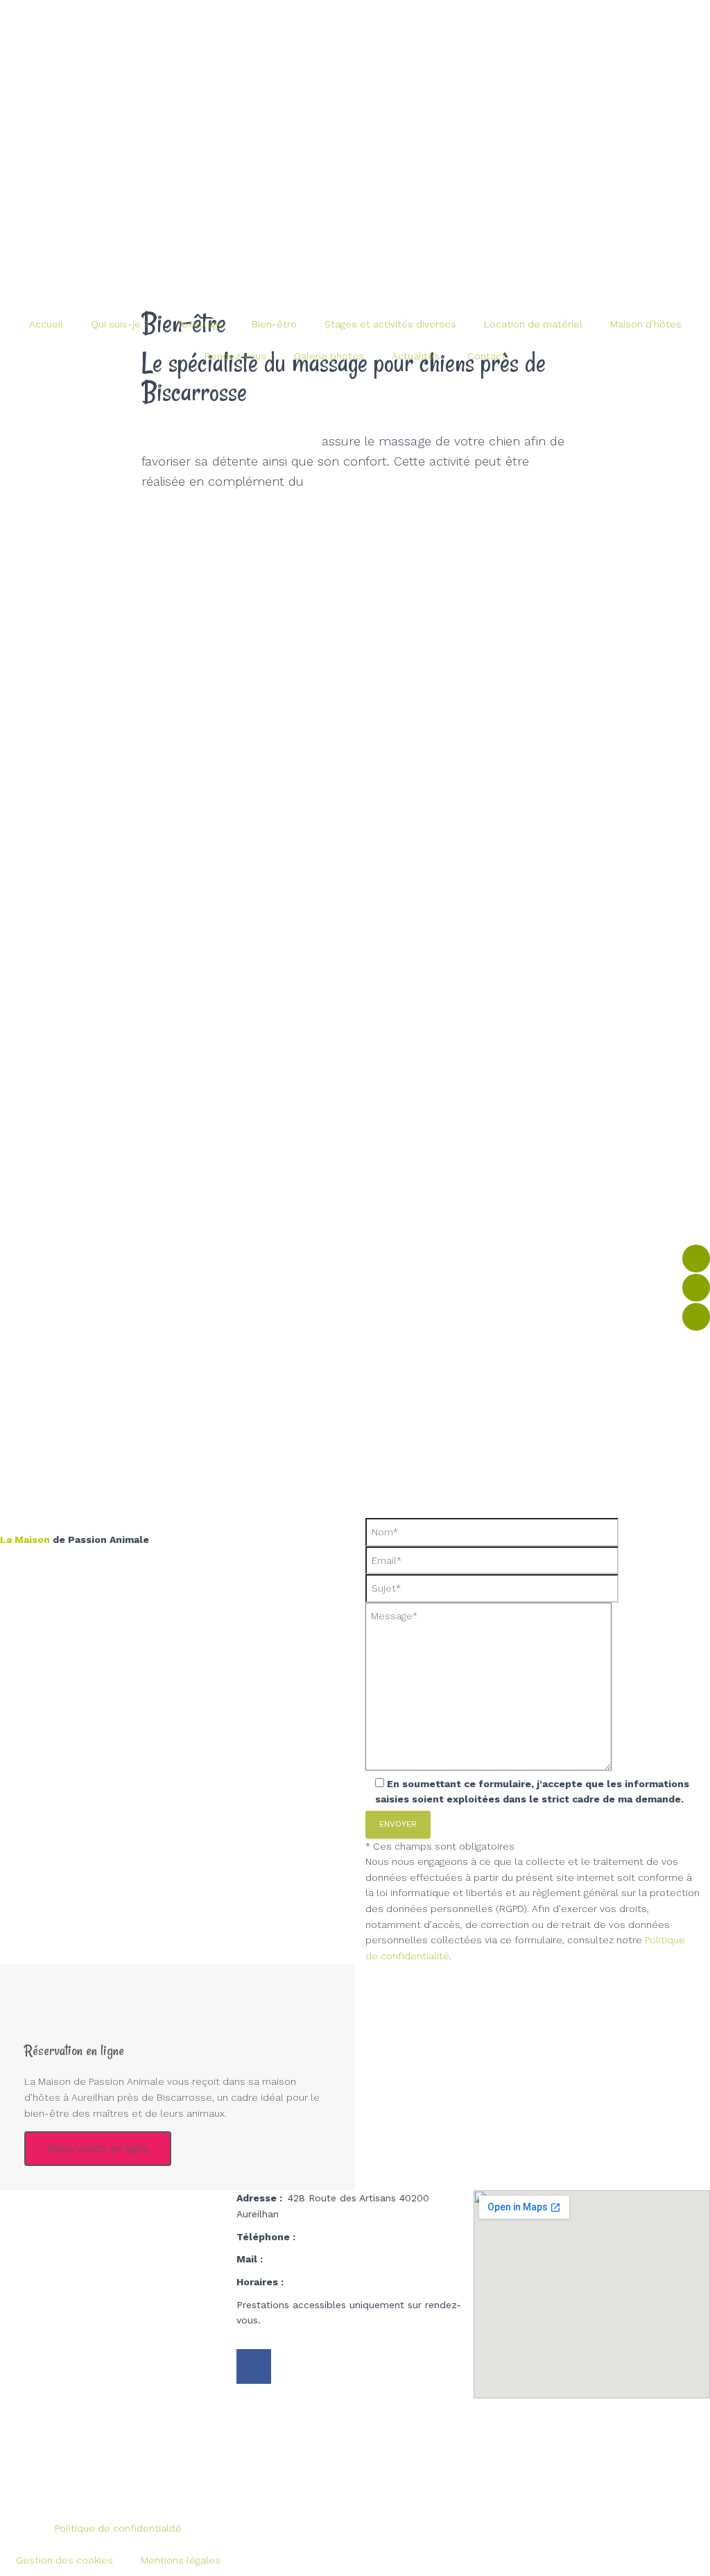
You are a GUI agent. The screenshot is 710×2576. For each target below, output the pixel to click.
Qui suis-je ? (120, 324)
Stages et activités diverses (390, 324)
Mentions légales (181, 2560)
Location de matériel (533, 324)
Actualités (416, 356)
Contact (486, 356)
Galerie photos (329, 356)
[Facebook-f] (254, 2366)
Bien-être (274, 324)
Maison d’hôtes (646, 324)
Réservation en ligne (98, 2148)
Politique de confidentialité (118, 2528)
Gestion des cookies (64, 2560)
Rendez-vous (235, 356)
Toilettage (200, 324)
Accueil (46, 324)
